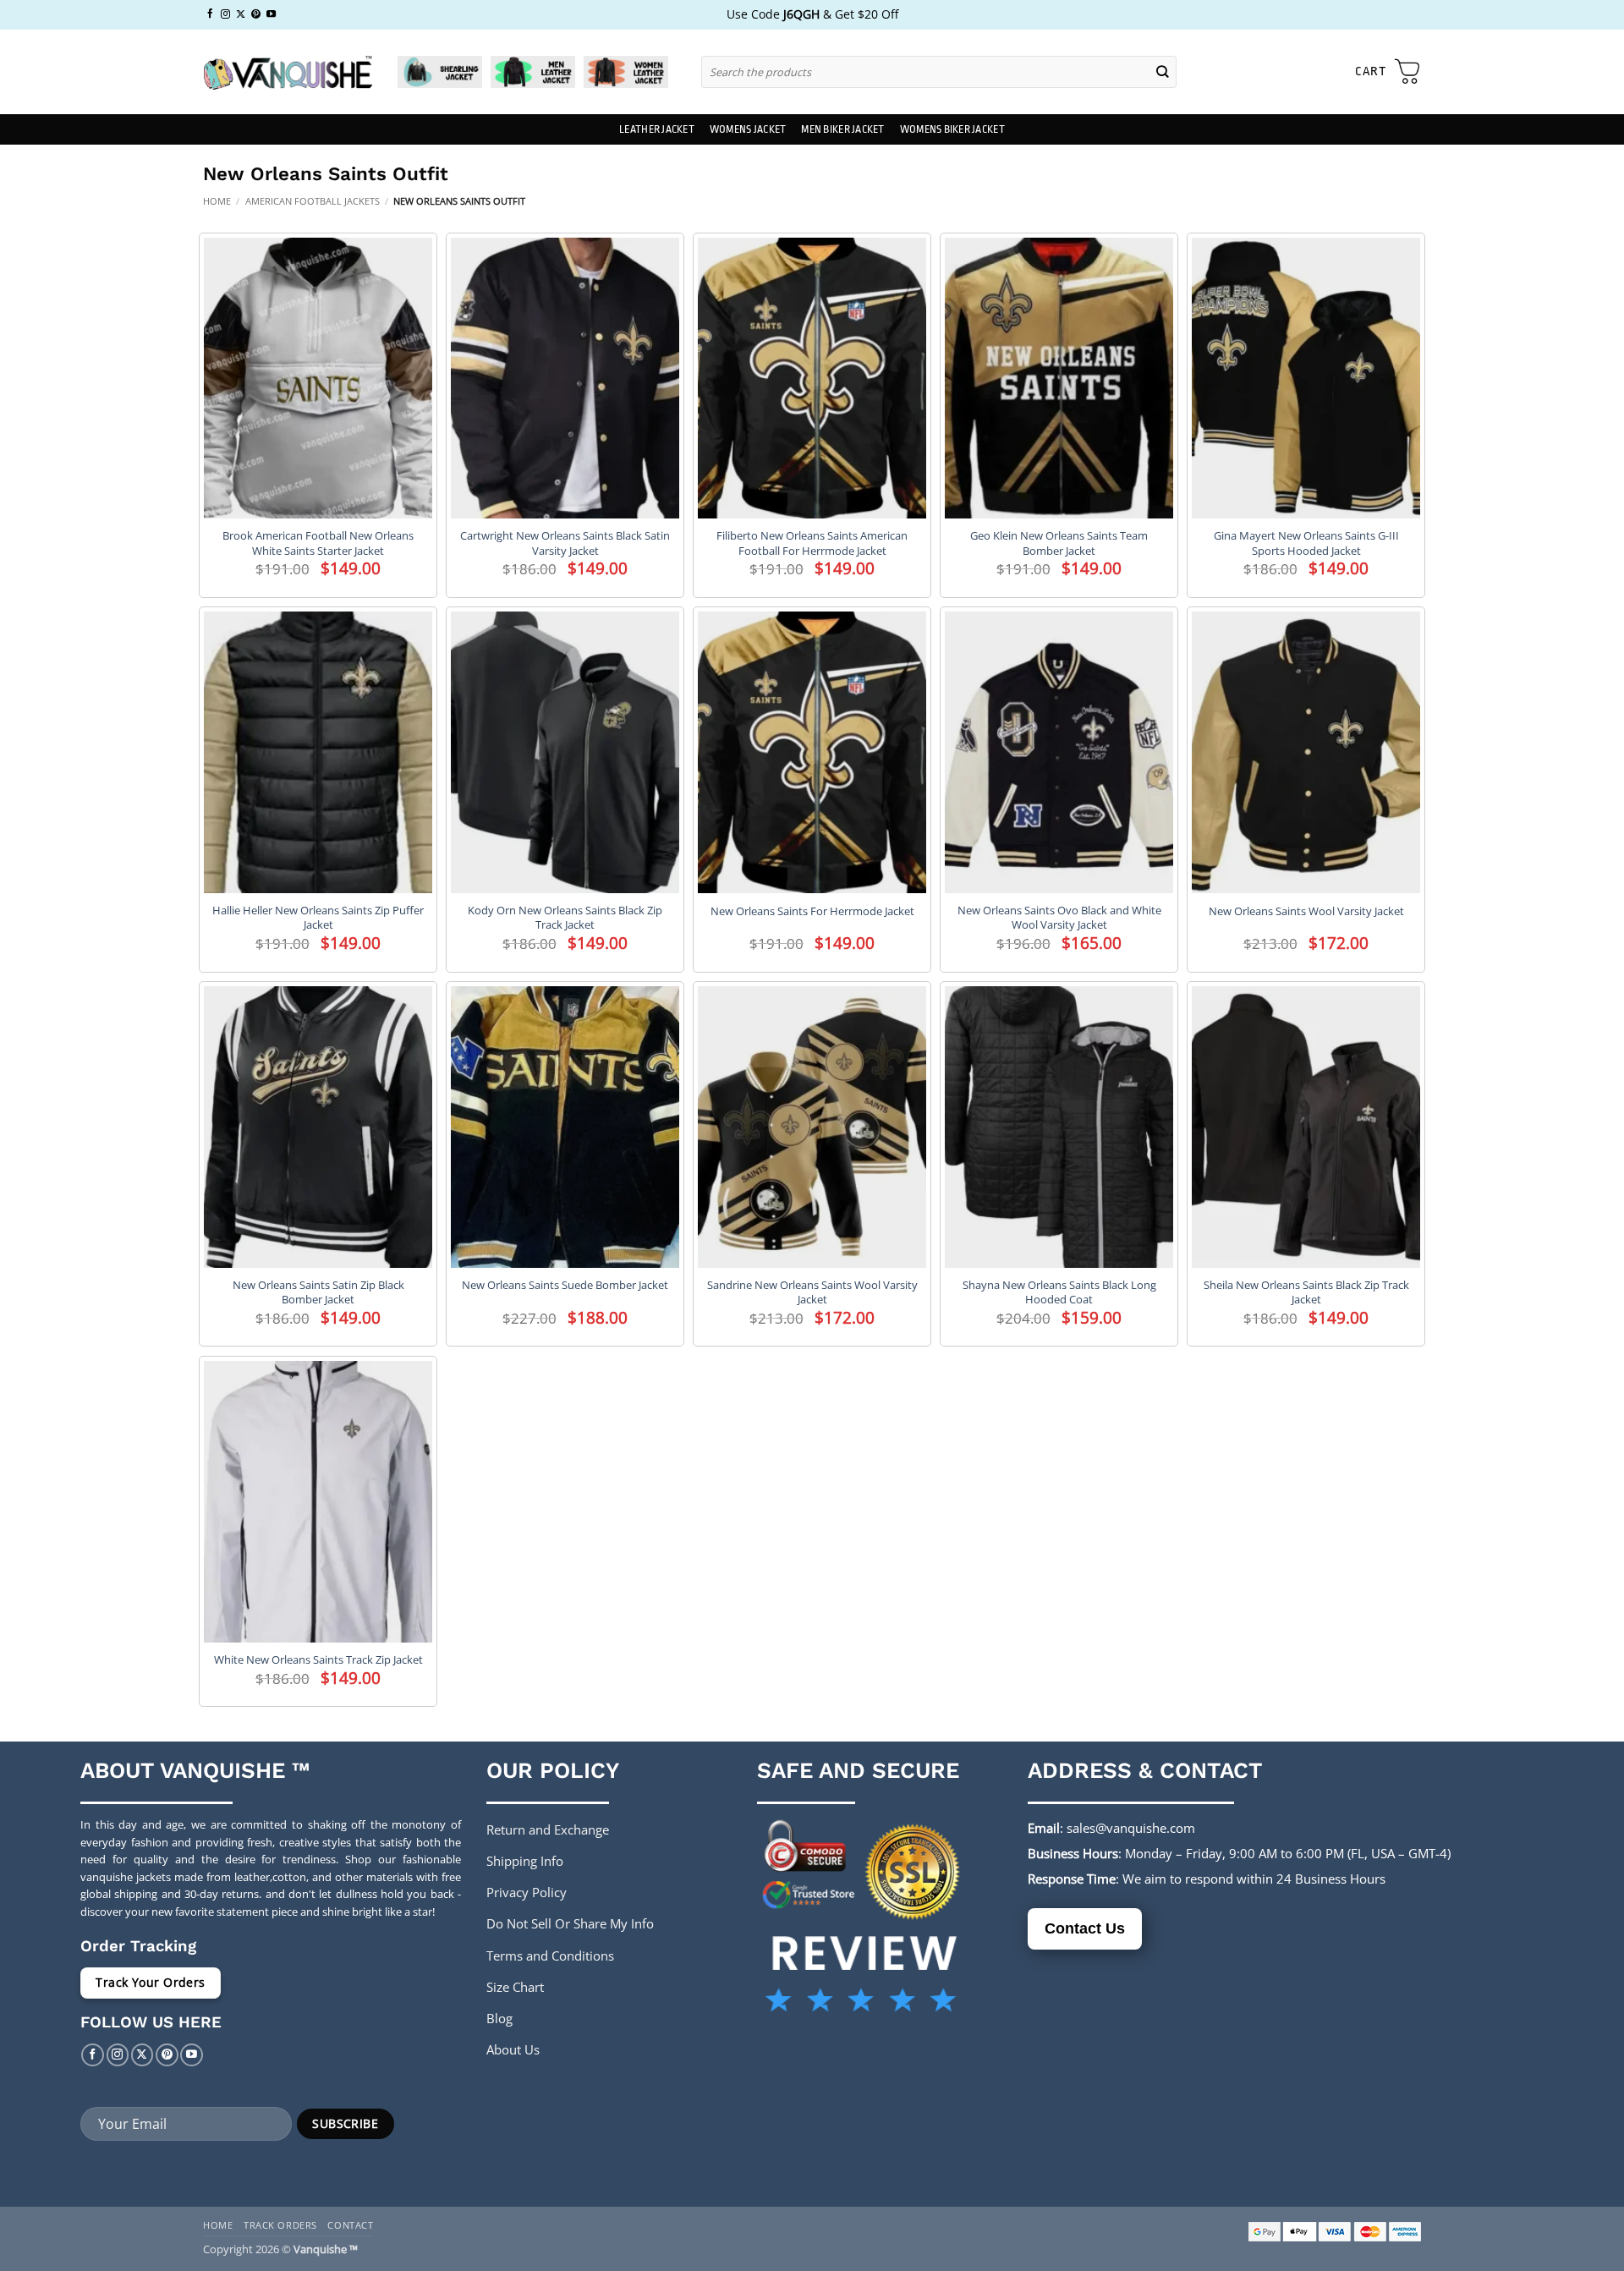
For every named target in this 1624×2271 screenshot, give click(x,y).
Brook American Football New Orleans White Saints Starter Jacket (318, 543)
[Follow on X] (241, 14)
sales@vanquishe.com (1131, 1828)
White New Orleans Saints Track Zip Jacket (318, 1660)
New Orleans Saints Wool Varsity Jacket (1306, 911)
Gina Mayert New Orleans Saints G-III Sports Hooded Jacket (1306, 543)
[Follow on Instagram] (225, 14)
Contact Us (1085, 1928)
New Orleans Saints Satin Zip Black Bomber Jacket (318, 1292)
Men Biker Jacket (842, 129)
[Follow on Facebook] (210, 14)
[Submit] (1163, 71)
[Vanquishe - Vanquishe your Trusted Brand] (288, 72)
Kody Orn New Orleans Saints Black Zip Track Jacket (565, 918)
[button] (1388, 72)
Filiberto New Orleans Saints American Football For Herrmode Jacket (812, 543)
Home (217, 201)
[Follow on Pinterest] (256, 14)
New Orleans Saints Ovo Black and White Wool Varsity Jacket (1059, 918)
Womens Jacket (748, 129)
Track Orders (280, 2225)
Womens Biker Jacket (952, 129)
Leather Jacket (657, 129)
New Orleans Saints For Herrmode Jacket (812, 911)
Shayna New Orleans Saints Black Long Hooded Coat (1059, 1292)
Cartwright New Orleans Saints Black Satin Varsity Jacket (565, 543)
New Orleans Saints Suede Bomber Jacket (565, 1285)
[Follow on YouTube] (271, 14)
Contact (350, 2225)
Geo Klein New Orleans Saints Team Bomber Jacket (1059, 543)
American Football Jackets (313, 201)
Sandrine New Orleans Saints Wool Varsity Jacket (812, 1292)
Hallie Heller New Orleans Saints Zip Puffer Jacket (318, 918)
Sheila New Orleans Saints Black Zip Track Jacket (1306, 1292)
